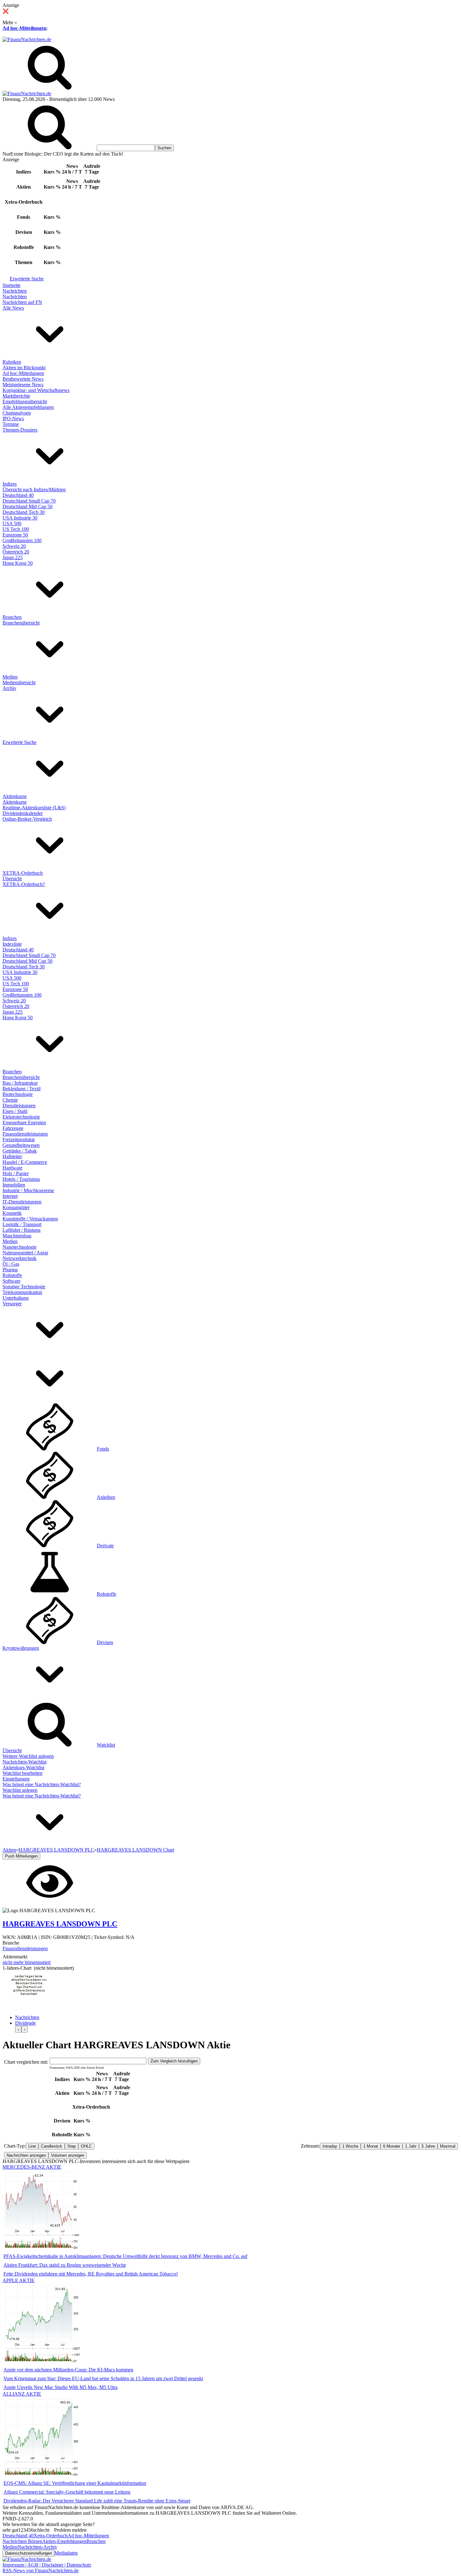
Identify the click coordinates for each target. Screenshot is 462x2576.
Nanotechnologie (19, 1247)
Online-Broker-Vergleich (27, 819)
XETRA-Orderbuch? (24, 884)
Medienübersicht (19, 683)
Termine (11, 424)
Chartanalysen (17, 413)
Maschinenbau (17, 1236)
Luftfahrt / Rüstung (22, 1230)
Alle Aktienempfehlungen (28, 407)
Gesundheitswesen (21, 1145)
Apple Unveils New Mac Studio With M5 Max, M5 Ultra (60, 2387)
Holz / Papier (16, 1173)
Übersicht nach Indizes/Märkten (34, 490)
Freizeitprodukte (19, 1139)
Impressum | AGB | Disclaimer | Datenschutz (47, 2565)
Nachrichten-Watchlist (25, 1762)
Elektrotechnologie (21, 1117)
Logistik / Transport (22, 1224)
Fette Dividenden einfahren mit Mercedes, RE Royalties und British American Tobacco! (91, 2274)
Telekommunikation (22, 1292)
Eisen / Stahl (15, 1111)
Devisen (105, 1642)
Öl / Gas (11, 1264)
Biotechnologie (18, 1094)
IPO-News (13, 418)
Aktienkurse (15, 796)
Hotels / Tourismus (21, 1179)
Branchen (12, 617)
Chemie (10, 1100)
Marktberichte (16, 396)
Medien (10, 677)
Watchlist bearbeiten (22, 1773)
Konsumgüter (16, 1207)
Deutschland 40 (18, 495)
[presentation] (18, 2029)
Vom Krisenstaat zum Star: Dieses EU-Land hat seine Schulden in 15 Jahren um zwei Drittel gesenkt (103, 2378)
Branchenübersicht (21, 623)
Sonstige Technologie (24, 1287)
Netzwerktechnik (19, 1258)
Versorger (12, 1304)
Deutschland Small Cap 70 (29, 501)
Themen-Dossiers (20, 430)
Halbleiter (12, 1156)
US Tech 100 (16, 529)
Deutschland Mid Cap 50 (27, 506)
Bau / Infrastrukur (20, 1083)
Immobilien (14, 1185)
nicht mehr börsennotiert (27, 1962)
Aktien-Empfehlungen (64, 2541)
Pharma (10, 1270)
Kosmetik (12, 1213)
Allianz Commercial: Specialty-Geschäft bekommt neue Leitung (67, 2492)
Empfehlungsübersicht (25, 402)
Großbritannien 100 (22, 540)
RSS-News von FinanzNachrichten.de (41, 2570)
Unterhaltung (16, 1298)
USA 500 (12, 523)
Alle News (13, 308)
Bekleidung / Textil (22, 1089)
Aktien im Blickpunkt (24, 368)
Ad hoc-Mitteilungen (25, 28)
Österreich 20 (16, 552)
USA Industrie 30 (20, 518)
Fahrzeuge (13, 1128)
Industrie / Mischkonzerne (28, 1190)
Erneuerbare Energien (24, 1123)
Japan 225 (13, 557)
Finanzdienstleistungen (25, 1134)
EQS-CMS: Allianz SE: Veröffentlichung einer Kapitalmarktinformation (75, 2483)
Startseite (11, 285)
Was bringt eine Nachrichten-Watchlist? (42, 1784)
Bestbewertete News (23, 379)
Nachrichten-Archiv (37, 2547)
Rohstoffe (12, 1275)
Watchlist (106, 1745)
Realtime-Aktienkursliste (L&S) (34, 808)
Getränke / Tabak (20, 1151)
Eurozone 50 (15, 535)
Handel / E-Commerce (25, 1162)
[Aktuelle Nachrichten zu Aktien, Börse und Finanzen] (27, 39)
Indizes (10, 484)
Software (11, 1281)
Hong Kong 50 (18, 563)
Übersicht (12, 879)
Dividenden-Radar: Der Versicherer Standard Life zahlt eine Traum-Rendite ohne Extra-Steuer (97, 2501)
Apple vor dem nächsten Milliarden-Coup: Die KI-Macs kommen (68, 2370)
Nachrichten (15, 291)
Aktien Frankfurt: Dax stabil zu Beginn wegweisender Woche (65, 2265)
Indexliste (12, 944)
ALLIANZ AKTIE (22, 2394)
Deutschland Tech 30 (24, 512)
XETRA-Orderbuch (23, 873)
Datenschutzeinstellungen (28, 2553)
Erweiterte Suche (27, 279)
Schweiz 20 (14, 546)
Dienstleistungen (19, 1106)
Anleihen (106, 1497)
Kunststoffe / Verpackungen (30, 1219)
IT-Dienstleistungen (22, 1202)
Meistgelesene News (23, 385)
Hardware (12, 1168)
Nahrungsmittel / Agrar (25, 1253)
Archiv (9, 688)
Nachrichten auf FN (22, 302)
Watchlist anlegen (20, 1790)
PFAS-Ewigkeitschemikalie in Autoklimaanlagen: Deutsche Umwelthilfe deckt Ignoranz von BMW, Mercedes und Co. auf (125, 2256)
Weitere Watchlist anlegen (28, 1756)
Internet (10, 1196)
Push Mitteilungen (21, 1856)
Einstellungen (16, 1779)
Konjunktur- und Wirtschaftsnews (36, 390)
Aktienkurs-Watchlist (23, 1767)
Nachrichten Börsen (22, 2541)
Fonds (103, 1449)
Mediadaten (66, 2553)
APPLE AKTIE (19, 2280)
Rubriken (12, 362)
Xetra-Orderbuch (51, 2536)
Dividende (25, 2023)
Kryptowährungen (21, 1648)
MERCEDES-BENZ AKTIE (32, 2167)
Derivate (105, 1546)
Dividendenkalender (23, 813)
